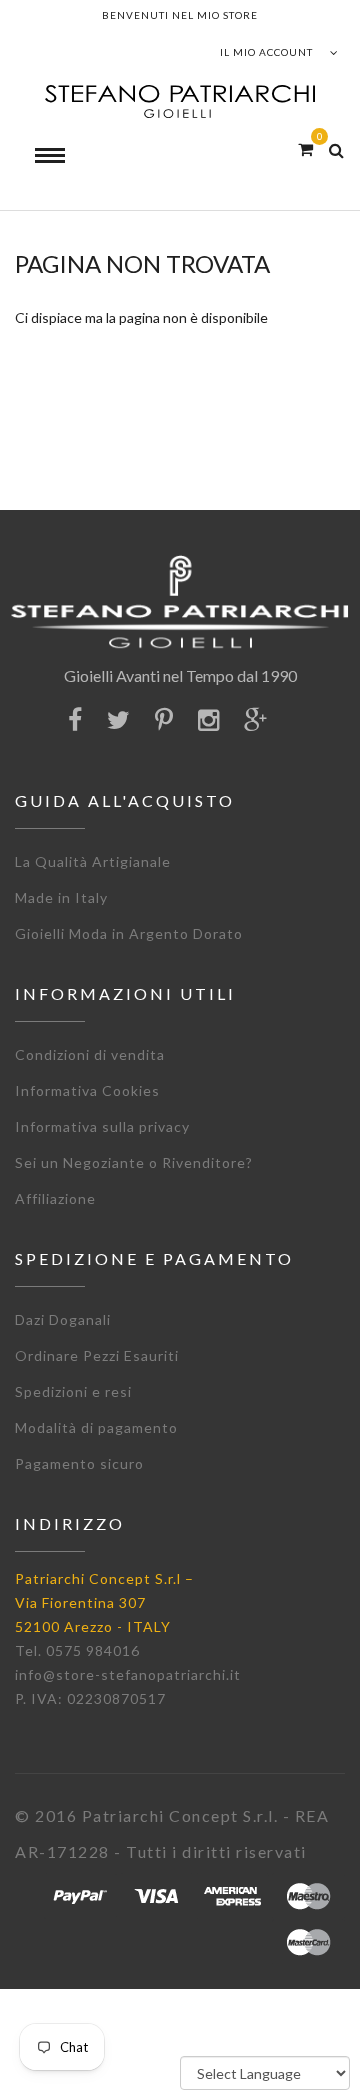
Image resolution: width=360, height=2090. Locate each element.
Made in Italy (61, 897)
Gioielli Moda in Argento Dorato (129, 933)
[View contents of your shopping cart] (305, 148)
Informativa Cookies (87, 1090)
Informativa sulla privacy (102, 1126)
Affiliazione (55, 1198)
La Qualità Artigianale (93, 861)
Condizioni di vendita (90, 1054)
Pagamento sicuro (79, 1463)
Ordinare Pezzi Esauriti (97, 1355)
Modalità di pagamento (96, 1427)
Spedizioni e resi (73, 1391)
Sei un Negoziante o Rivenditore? (134, 1162)
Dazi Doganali (63, 1319)
